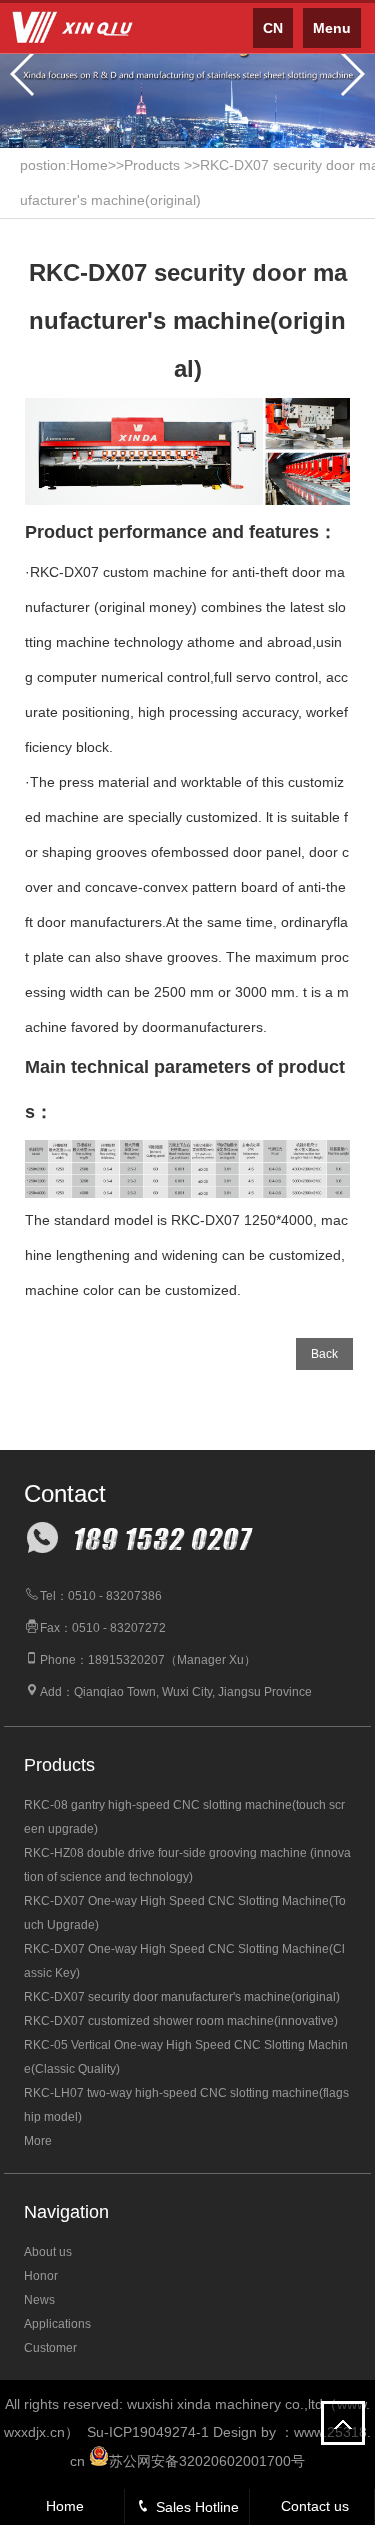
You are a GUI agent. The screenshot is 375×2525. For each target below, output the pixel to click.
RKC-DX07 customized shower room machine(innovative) (181, 2021)
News (39, 2300)
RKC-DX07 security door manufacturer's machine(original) (182, 1997)
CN (273, 28)
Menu (332, 28)
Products (152, 165)
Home (65, 2506)
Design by (244, 2432)
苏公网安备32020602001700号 (207, 2461)
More (38, 2141)
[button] (23, 74)
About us (48, 2252)
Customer (50, 2348)
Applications (57, 2324)
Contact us (315, 2506)
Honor (41, 2276)
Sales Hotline (197, 2507)
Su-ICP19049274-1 (148, 2432)
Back (324, 1354)
